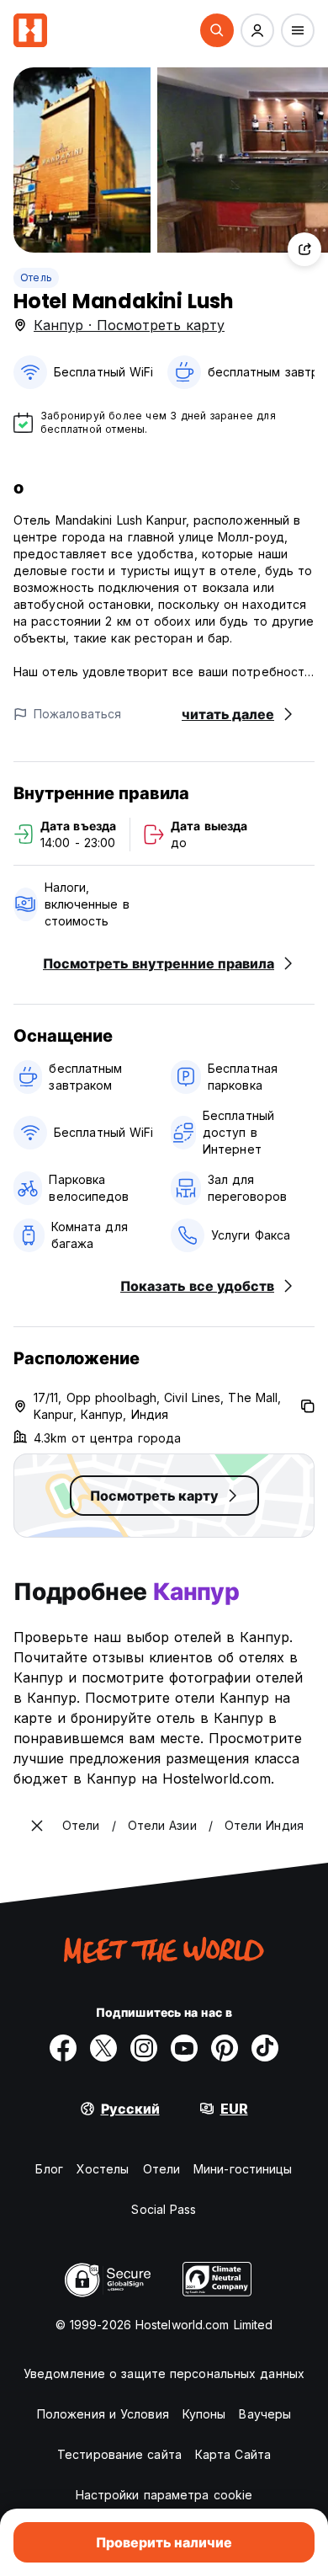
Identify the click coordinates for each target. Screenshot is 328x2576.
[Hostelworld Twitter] (103, 2048)
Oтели (162, 2169)
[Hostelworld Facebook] (63, 2048)
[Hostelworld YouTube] (184, 2048)
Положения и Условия (103, 2414)
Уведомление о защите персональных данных (164, 2373)
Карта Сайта (233, 2454)
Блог (49, 2169)
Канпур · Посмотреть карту (129, 325)
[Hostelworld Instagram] (144, 2048)
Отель (36, 277)
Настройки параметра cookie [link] (164, 2495)
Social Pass (164, 2209)
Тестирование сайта (119, 2454)
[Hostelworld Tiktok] (265, 2048)
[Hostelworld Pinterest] (225, 2048)
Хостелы (103, 2169)
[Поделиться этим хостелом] (304, 249)
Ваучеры (265, 2414)
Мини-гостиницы (243, 2169)
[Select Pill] (217, 30)
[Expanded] (37, 1826)
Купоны (204, 2414)
